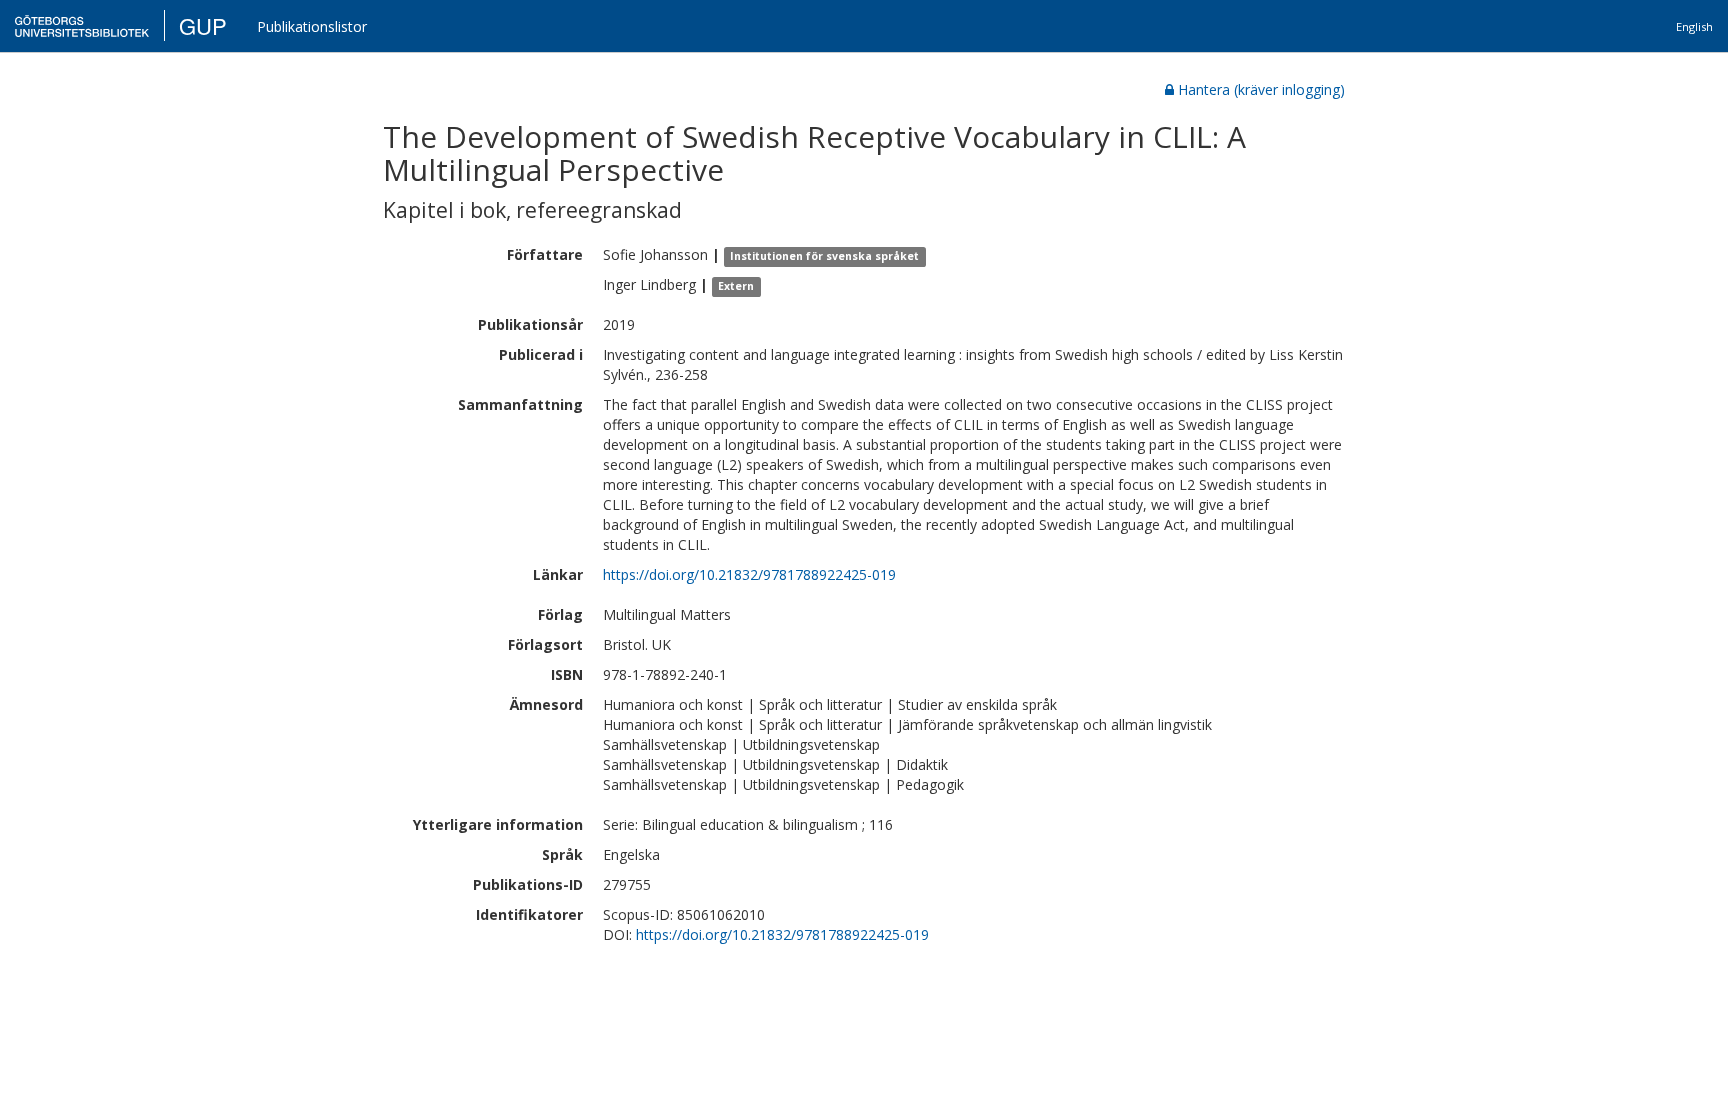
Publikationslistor (312, 26)
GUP (203, 25)
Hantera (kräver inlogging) (1261, 89)
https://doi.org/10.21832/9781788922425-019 (749, 574)
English (1694, 26)
